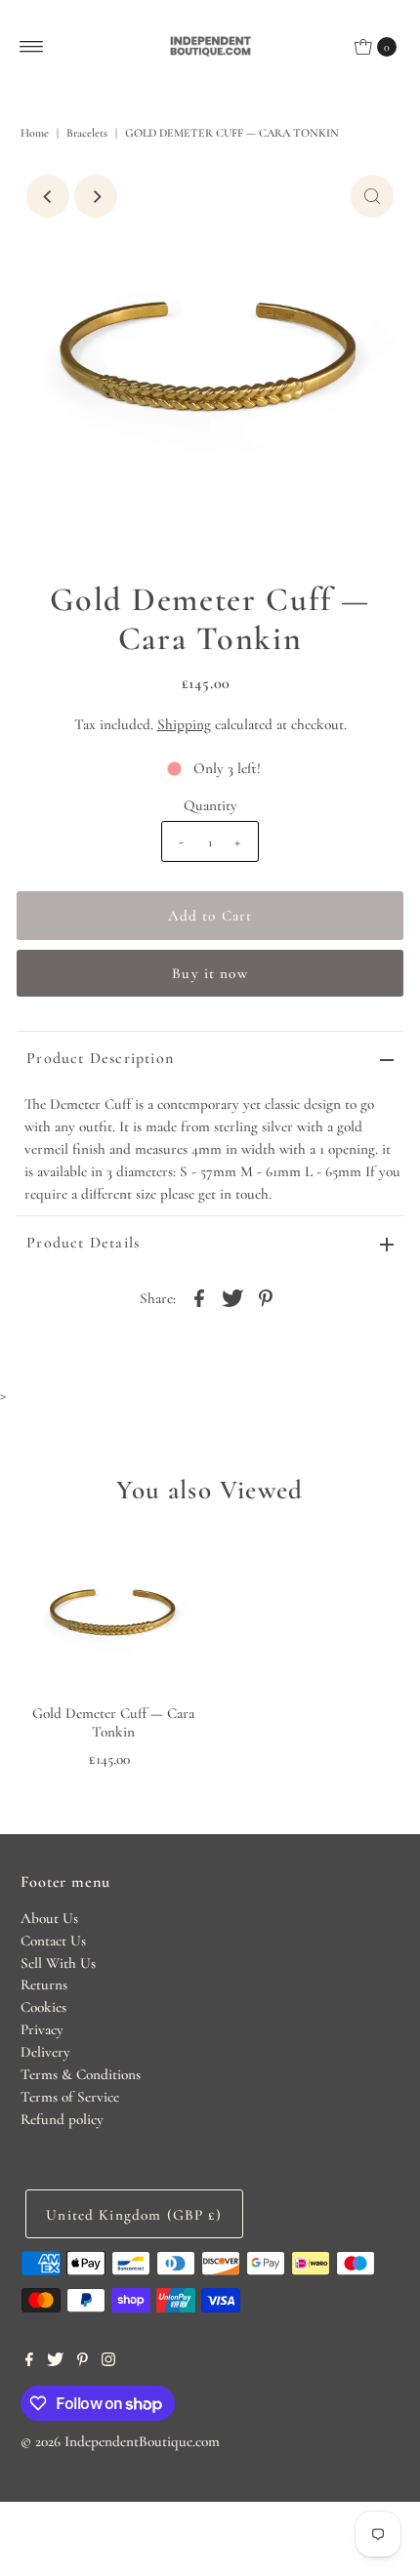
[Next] (96, 196)
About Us (49, 1918)
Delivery (45, 2052)
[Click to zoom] (372, 196)
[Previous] (48, 196)
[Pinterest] (83, 2361)
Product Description (100, 1058)
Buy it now (210, 973)
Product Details (83, 1243)
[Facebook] (29, 2361)
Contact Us (53, 1941)
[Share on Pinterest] (266, 1296)
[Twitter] (55, 2361)
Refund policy (62, 2119)
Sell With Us (58, 1963)
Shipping (184, 724)
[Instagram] (108, 2361)
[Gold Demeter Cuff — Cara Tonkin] (113, 1614)
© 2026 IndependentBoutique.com (120, 2441)
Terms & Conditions (81, 2074)
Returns (44, 1984)
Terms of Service (70, 2097)
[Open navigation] (32, 47)
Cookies (43, 2007)
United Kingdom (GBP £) (134, 2215)
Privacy (42, 2029)
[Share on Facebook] (199, 1296)
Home (35, 133)
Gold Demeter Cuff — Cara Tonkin (113, 1722)
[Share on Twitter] (232, 1296)
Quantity (210, 805)
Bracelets (87, 133)
